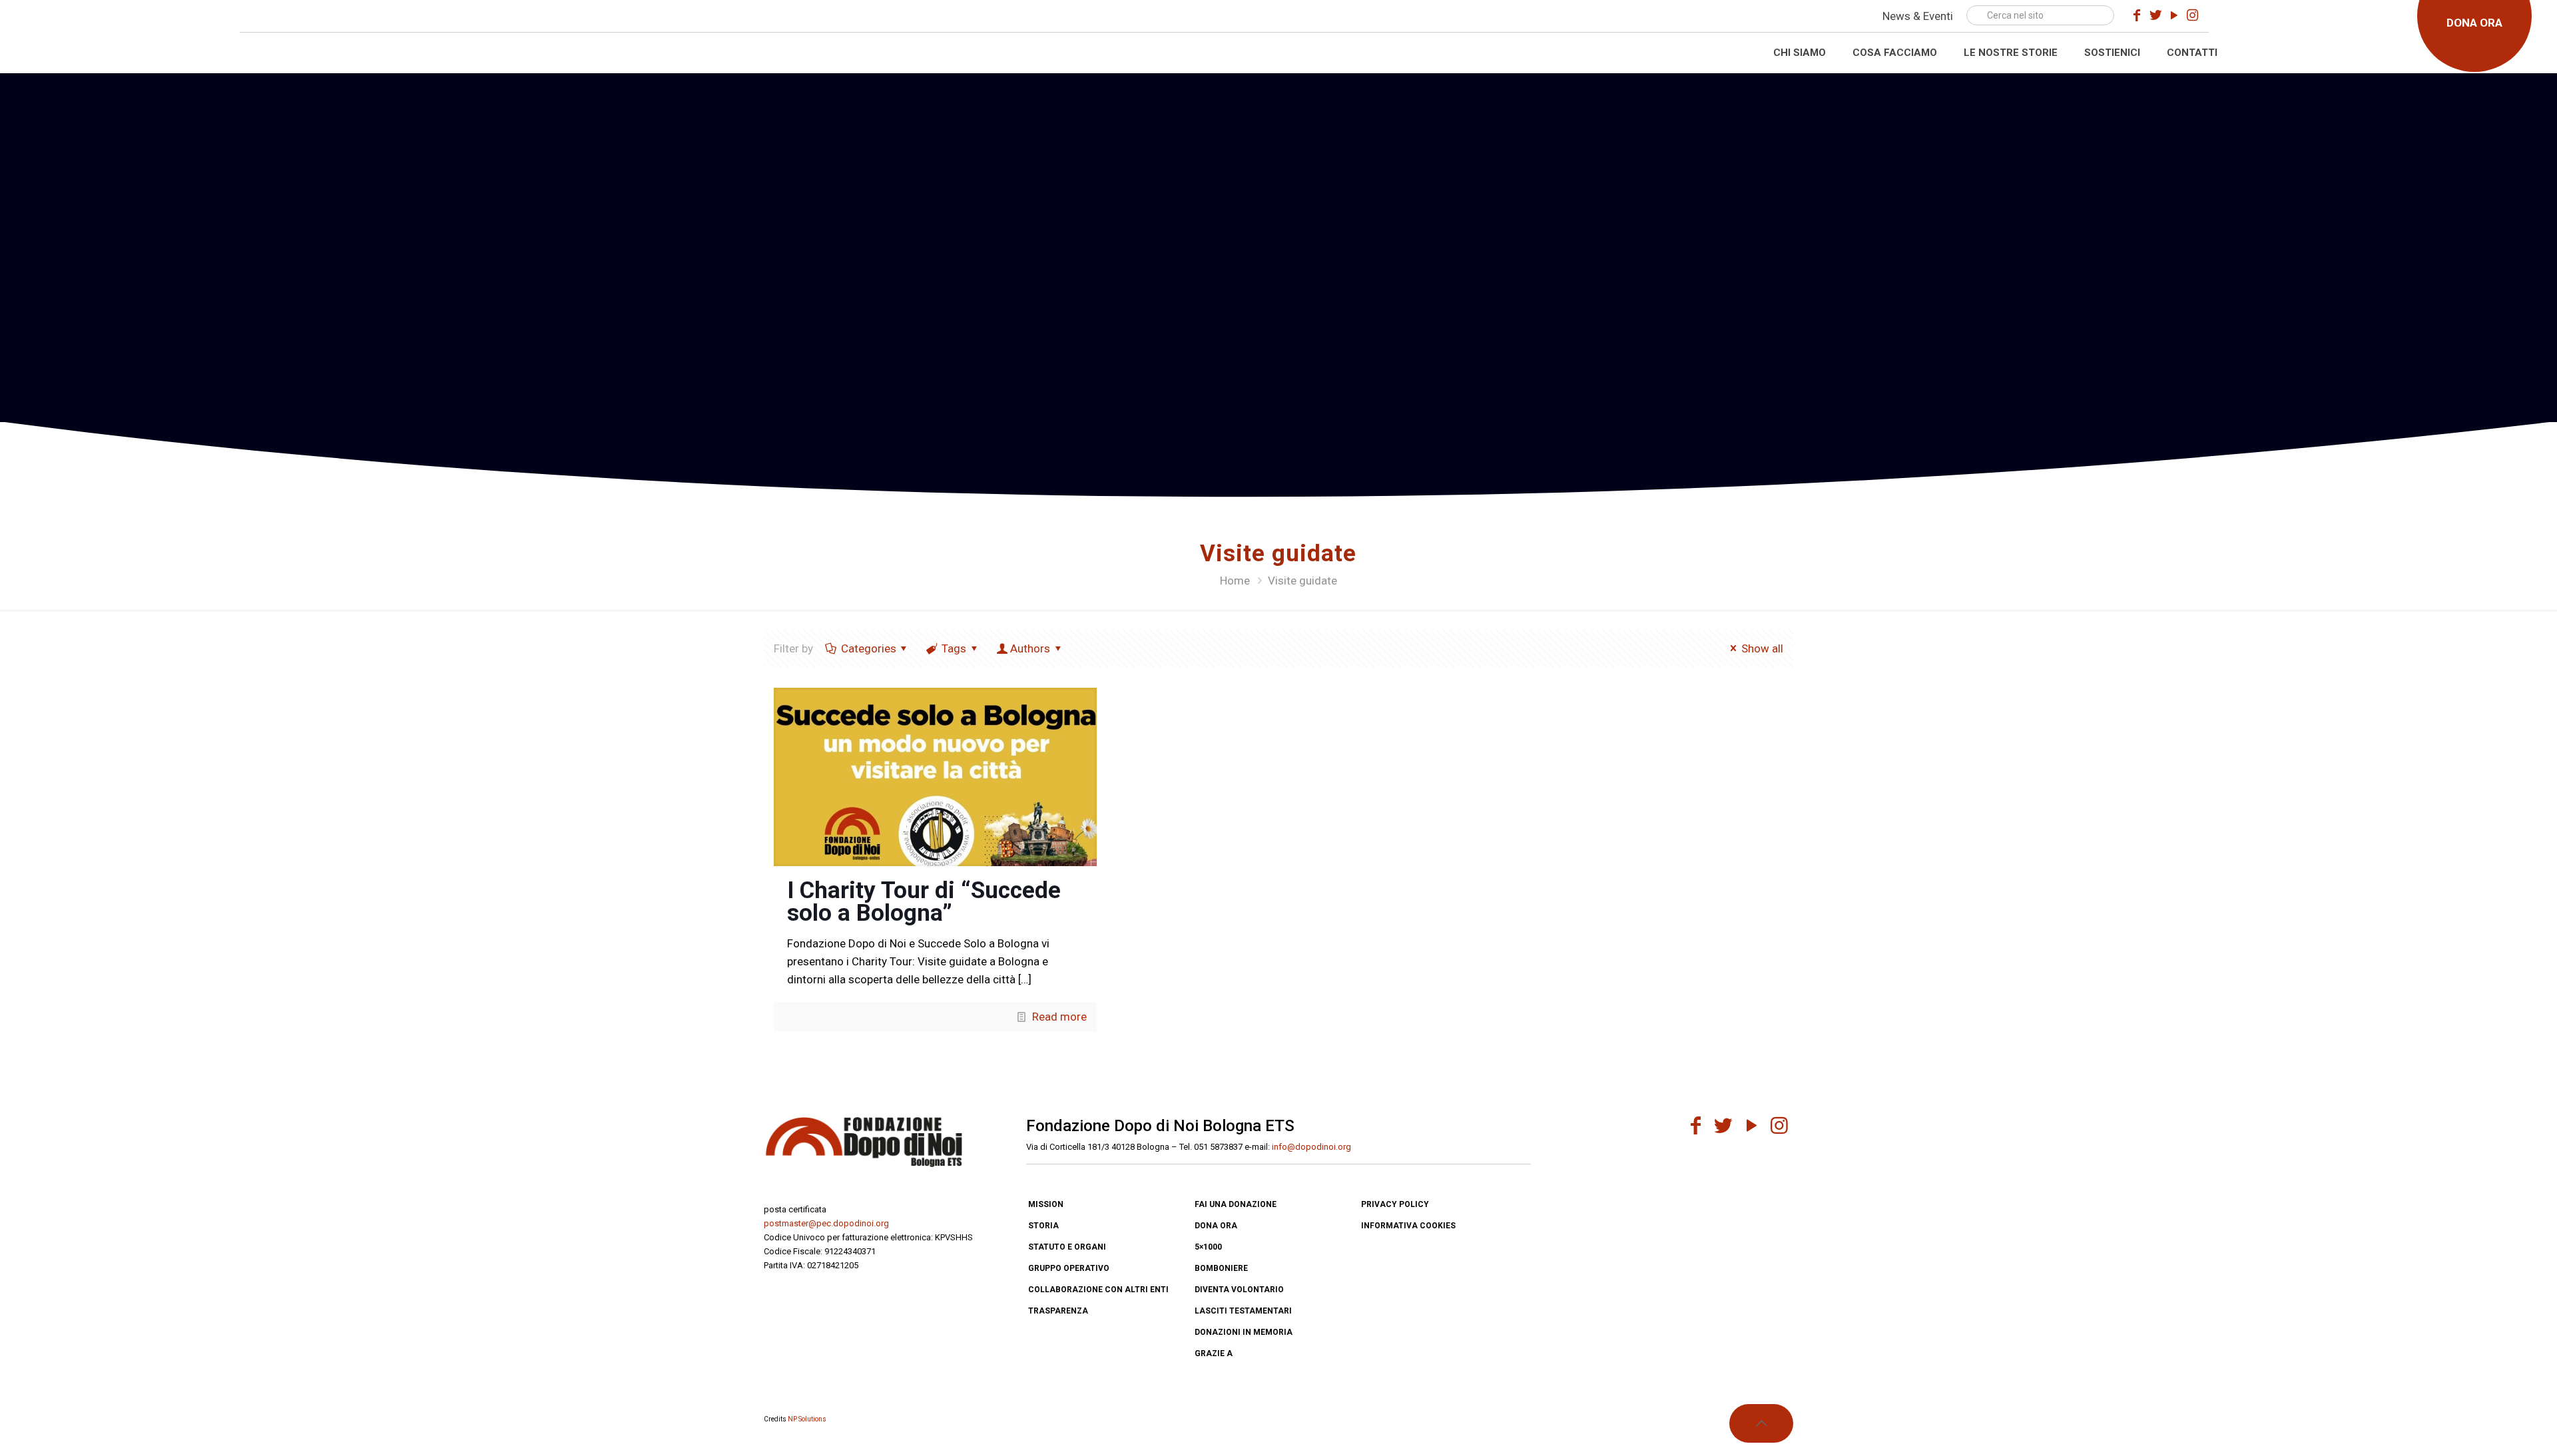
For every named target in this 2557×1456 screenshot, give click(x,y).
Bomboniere (1221, 1268)
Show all (1762, 648)
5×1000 (1208, 1247)
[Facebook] (2137, 15)
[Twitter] (2155, 15)
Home (1235, 581)
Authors (1030, 648)
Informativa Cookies (1408, 1226)
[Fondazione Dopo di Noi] (125, 42)
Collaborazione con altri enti (1098, 1290)
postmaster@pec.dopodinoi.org (826, 1223)
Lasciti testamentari (1243, 1311)
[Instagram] (2193, 15)
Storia (1043, 1226)
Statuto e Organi (1067, 1247)
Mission (1046, 1204)
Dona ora (1216, 1226)
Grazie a (1214, 1353)
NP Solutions (807, 1419)
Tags (954, 648)
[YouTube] (2174, 15)
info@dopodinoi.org (1311, 1147)
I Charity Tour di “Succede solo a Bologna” (924, 902)
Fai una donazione (1236, 1204)
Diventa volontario (1239, 1290)
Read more (1059, 1017)
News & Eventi (1918, 16)
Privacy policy (1395, 1204)
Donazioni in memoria (1244, 1332)
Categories (869, 648)
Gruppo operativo (1069, 1268)
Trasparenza (1058, 1311)
